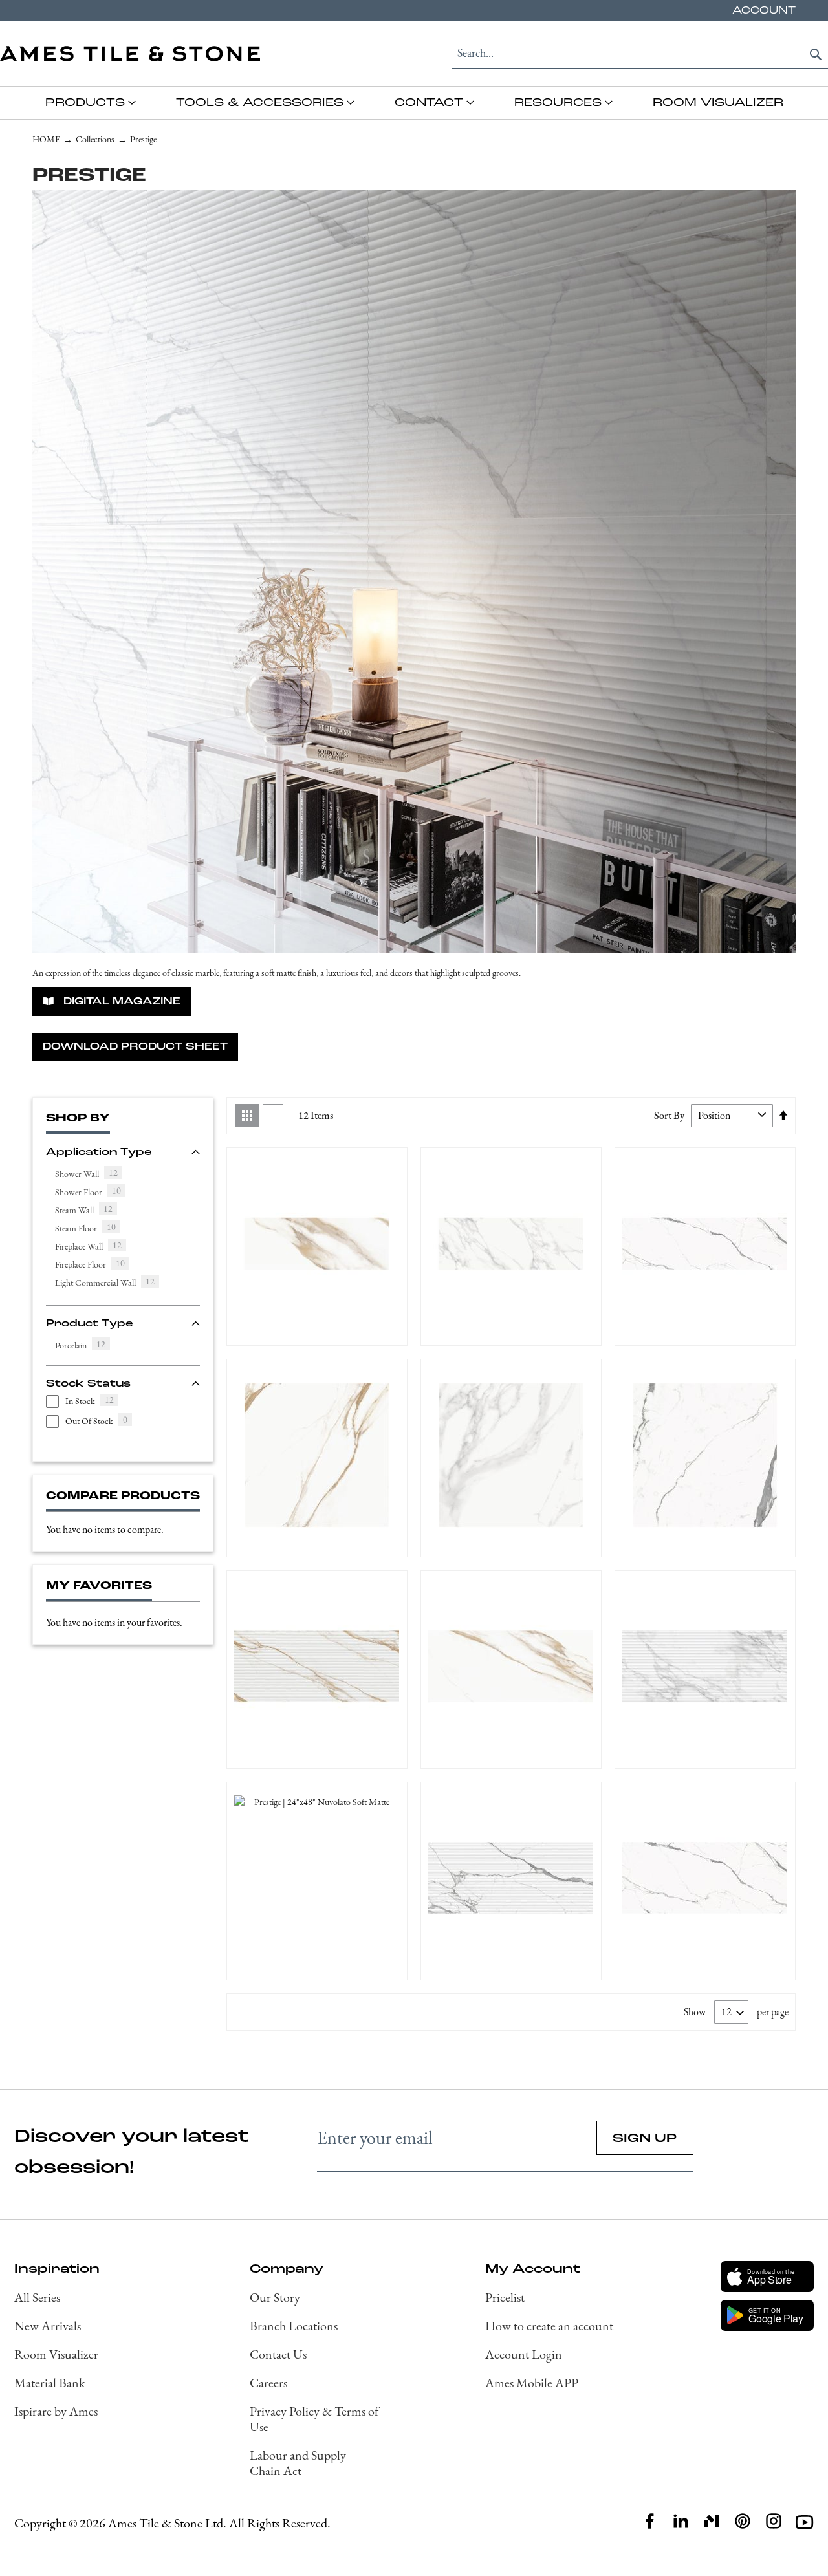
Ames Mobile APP (532, 2383)
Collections (95, 139)
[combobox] (640, 53)
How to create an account (549, 2326)
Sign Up (645, 2138)
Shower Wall (91, 1174)
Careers (268, 2383)
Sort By (669, 1115)
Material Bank (49, 2383)
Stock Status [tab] (88, 1383)
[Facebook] (649, 2521)
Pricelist (505, 2297)
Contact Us (278, 2354)
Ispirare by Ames (56, 2411)
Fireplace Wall (93, 1247)
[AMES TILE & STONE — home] (130, 54)
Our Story (275, 2297)
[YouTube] (805, 2522)
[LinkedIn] (681, 2521)
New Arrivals (48, 2326)
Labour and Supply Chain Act (298, 2463)
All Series (37, 2297)
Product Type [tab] (90, 1323)
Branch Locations (294, 2326)
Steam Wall (88, 1210)
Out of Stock (96, 1421)
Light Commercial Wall (109, 1283)
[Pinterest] (743, 2521)
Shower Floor (93, 1192)
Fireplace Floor (94, 1265)
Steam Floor (90, 1228)
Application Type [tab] (99, 1152)
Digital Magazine (120, 1001)
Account (764, 10)
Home (46, 139)
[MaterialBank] (712, 2521)
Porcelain (85, 1346)
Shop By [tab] (78, 1118)
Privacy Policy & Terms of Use (314, 2419)
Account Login (524, 2354)
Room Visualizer (56, 2354)
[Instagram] (774, 2521)
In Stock (90, 1401)
